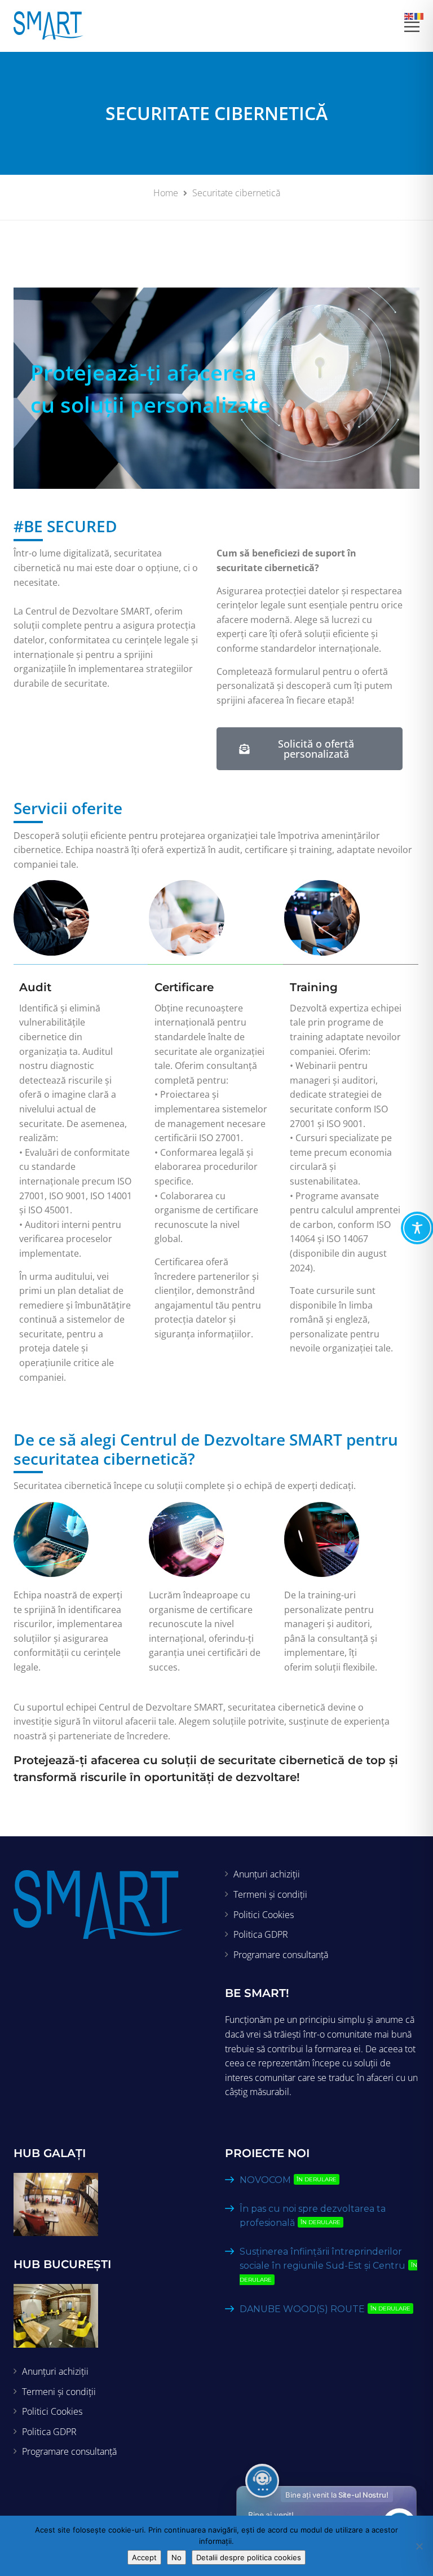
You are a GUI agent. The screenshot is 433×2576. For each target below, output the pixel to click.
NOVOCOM (288, 2180)
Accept (144, 2557)
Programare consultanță (281, 1955)
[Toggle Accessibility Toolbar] (417, 1228)
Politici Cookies (264, 1915)
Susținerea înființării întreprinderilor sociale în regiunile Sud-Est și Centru (328, 2265)
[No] (419, 2546)
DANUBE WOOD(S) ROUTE (325, 2309)
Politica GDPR (261, 1934)
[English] (409, 15)
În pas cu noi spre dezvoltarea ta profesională (313, 2216)
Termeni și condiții (270, 1894)
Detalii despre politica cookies (249, 2557)
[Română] (419, 15)
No (176, 2557)
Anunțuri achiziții (267, 1874)
